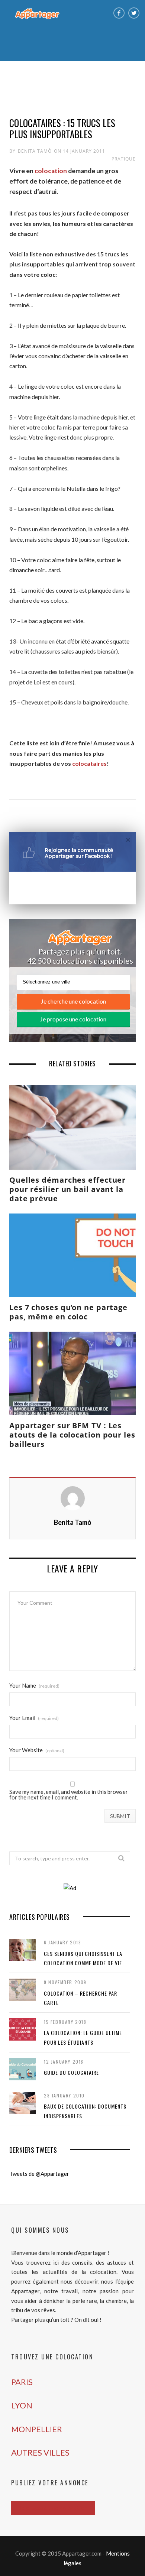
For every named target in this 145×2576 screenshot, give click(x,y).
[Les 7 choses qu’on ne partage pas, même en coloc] (72, 1255)
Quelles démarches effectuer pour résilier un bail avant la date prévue (67, 1189)
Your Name (34, 1686)
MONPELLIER (37, 2429)
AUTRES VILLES (40, 2452)
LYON (22, 2405)
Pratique (124, 159)
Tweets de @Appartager (39, 2174)
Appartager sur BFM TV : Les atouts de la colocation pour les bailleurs (72, 1435)
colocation (51, 171)
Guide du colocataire (71, 2072)
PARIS (22, 2382)
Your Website (37, 1750)
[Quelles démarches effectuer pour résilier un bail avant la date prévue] (72, 1127)
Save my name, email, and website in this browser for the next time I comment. (69, 1795)
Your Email (34, 1718)
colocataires (89, 763)
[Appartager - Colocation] (37, 13)
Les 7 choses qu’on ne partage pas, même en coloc (68, 1312)
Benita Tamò (35, 151)
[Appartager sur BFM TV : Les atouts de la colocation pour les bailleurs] (72, 1373)
